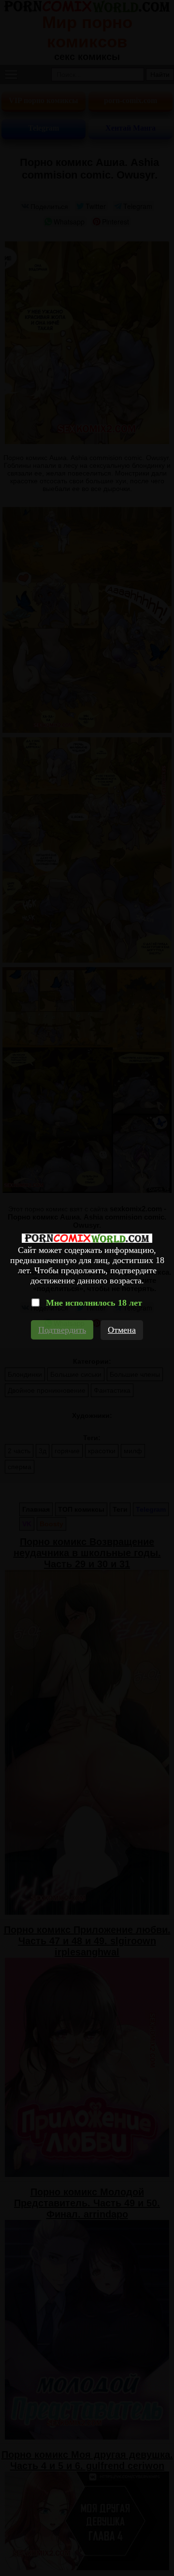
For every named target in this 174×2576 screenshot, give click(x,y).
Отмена (122, 1330)
